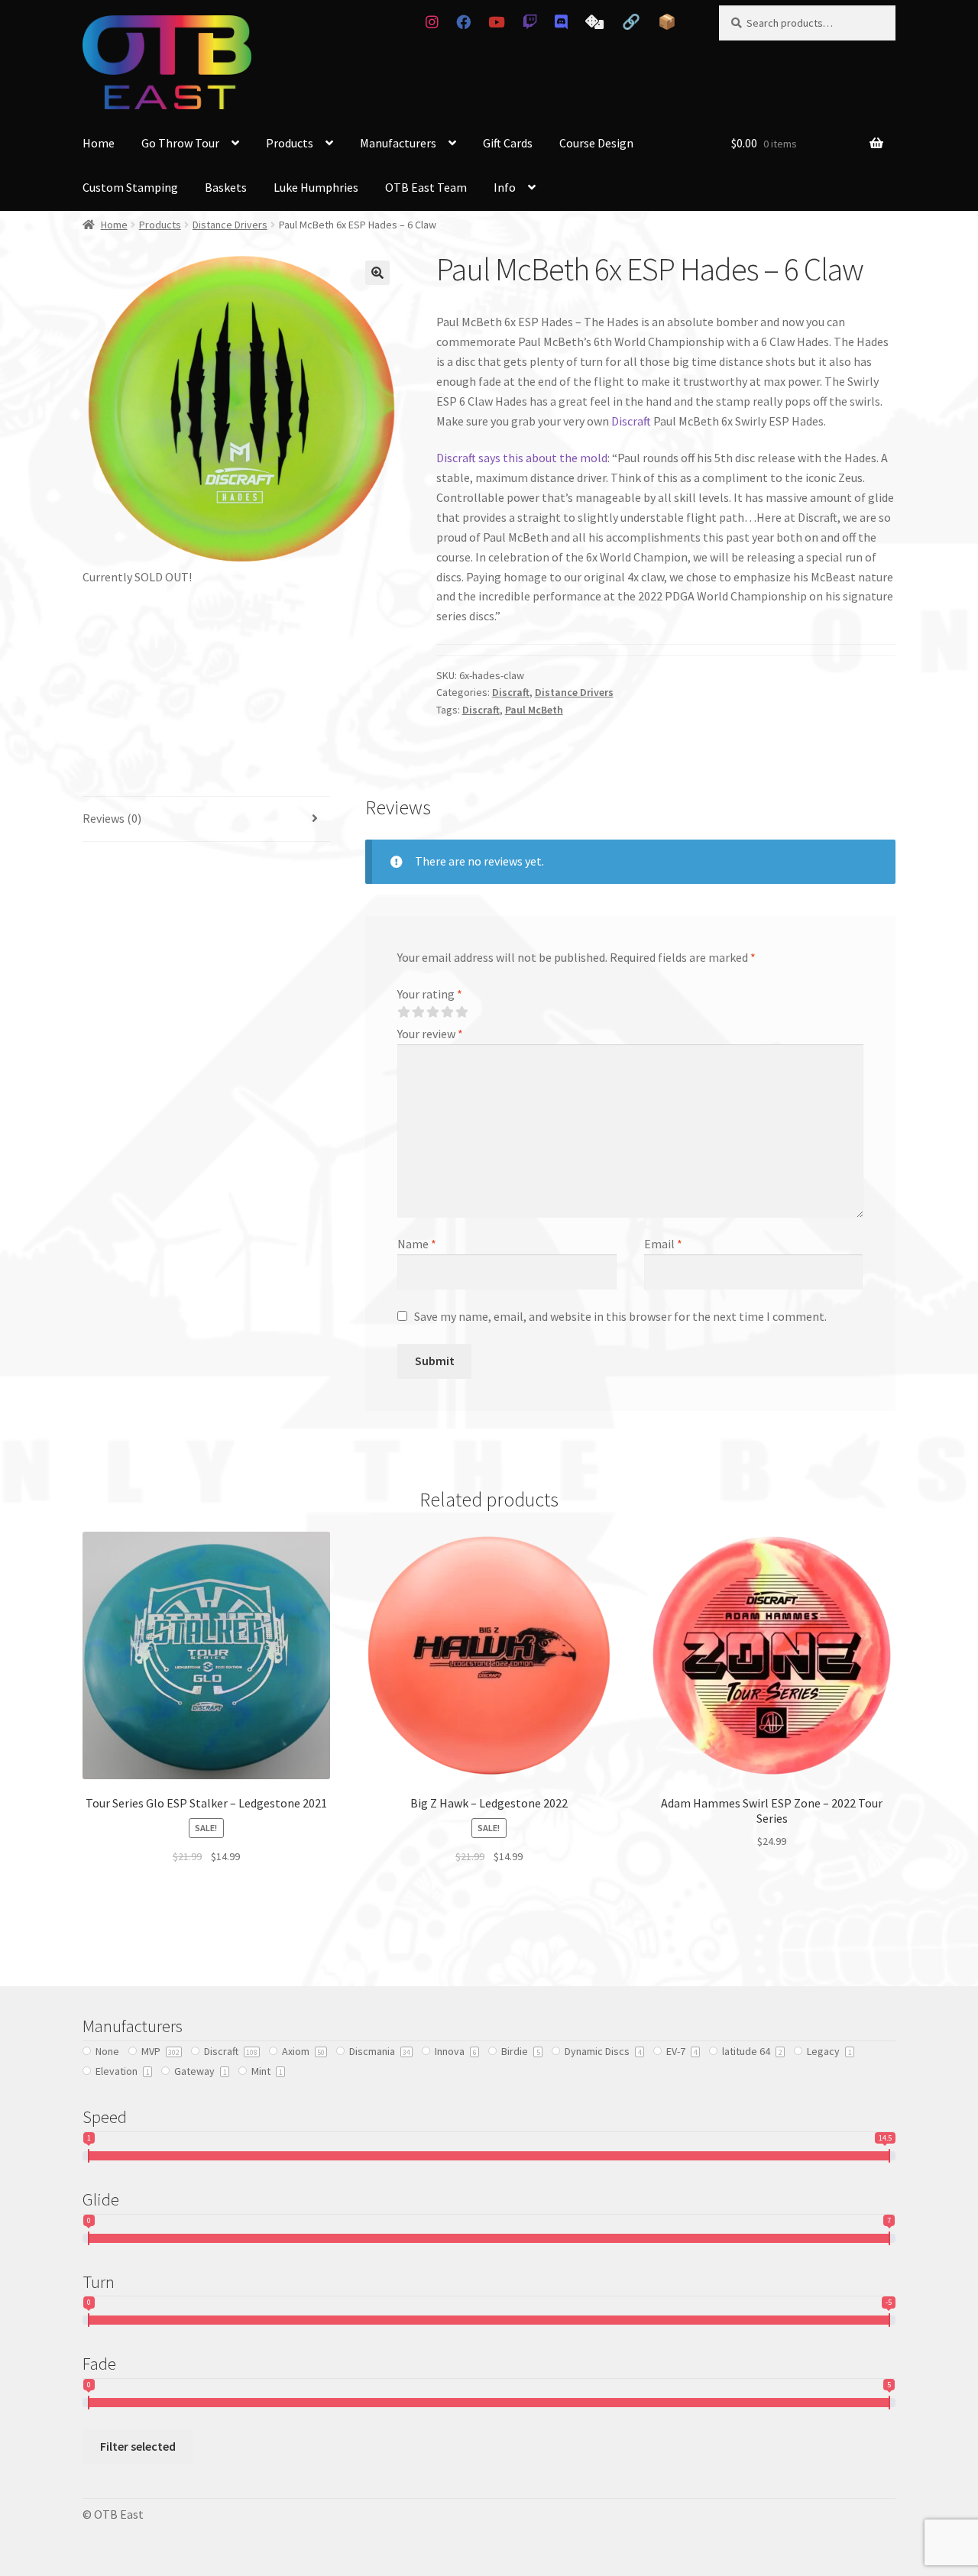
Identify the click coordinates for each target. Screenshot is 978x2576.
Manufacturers (398, 143)
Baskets (226, 187)
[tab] (206, 819)
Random (595, 22)
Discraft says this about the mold (522, 458)
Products (290, 143)
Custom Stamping (130, 187)
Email (663, 1244)
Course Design (596, 143)
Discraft (631, 421)
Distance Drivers (230, 225)
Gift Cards (508, 143)
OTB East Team (426, 187)
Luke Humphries (316, 187)
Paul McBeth (534, 710)
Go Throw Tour (180, 143)
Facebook (463, 22)
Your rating (430, 994)
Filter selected (138, 2446)
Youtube (496, 22)
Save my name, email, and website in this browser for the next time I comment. (620, 1316)
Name (417, 1244)
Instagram (432, 22)
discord (562, 22)
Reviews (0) (112, 818)
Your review (430, 1034)
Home (99, 143)
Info (505, 187)
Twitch (529, 22)
